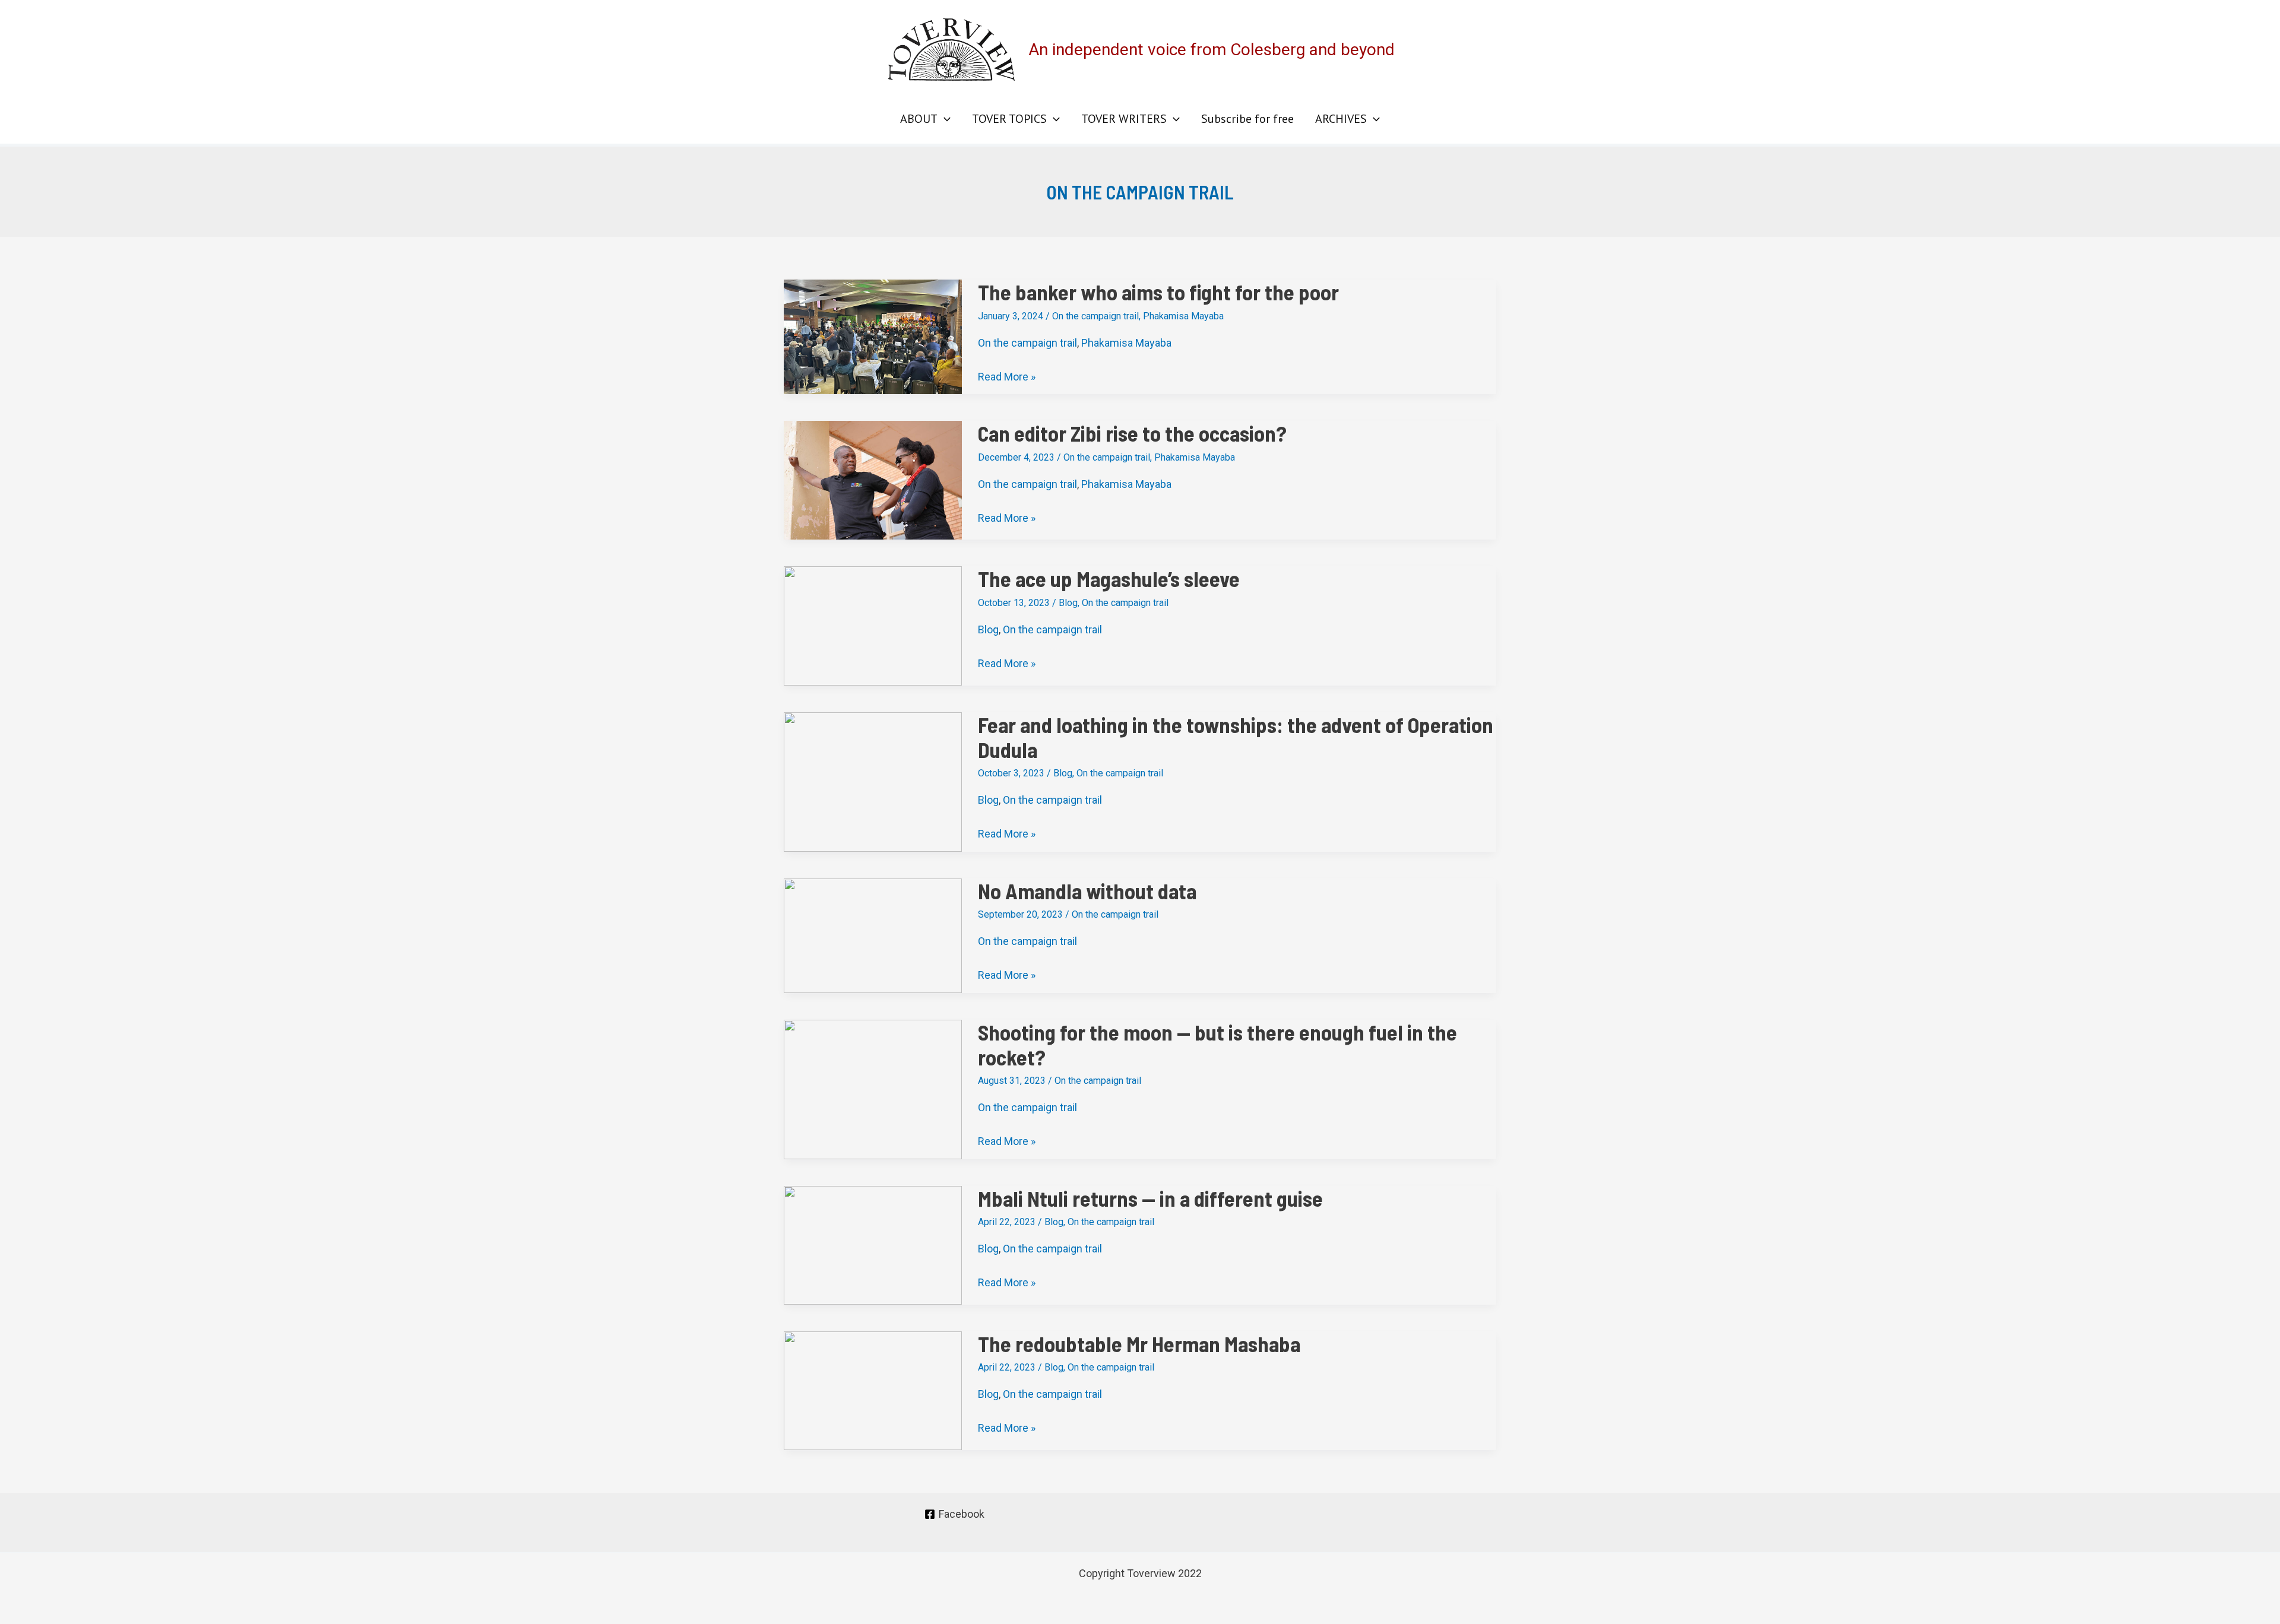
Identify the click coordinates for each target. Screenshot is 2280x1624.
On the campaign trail (1095, 316)
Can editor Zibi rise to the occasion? (1132, 433)
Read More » (1007, 377)
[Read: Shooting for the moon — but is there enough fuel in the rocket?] (873, 1088)
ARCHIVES (1341, 119)
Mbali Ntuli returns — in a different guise (1150, 1198)
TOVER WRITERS (1124, 119)
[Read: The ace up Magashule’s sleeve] (873, 625)
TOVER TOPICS (1009, 119)
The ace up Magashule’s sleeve (1109, 578)
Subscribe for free (1247, 119)
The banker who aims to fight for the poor (1158, 292)
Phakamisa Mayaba (1183, 316)
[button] (944, 119)
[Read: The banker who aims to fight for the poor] (873, 336)
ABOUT (919, 119)
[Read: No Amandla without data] (873, 935)
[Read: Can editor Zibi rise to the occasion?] (873, 479)
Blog (1068, 603)
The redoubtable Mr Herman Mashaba (1139, 1344)
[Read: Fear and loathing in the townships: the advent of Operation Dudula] (873, 781)
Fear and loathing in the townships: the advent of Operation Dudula (1236, 737)
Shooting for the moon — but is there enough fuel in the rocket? (1217, 1044)
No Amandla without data (1087, 891)
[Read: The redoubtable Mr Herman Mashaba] (873, 1389)
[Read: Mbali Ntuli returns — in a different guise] (873, 1244)
